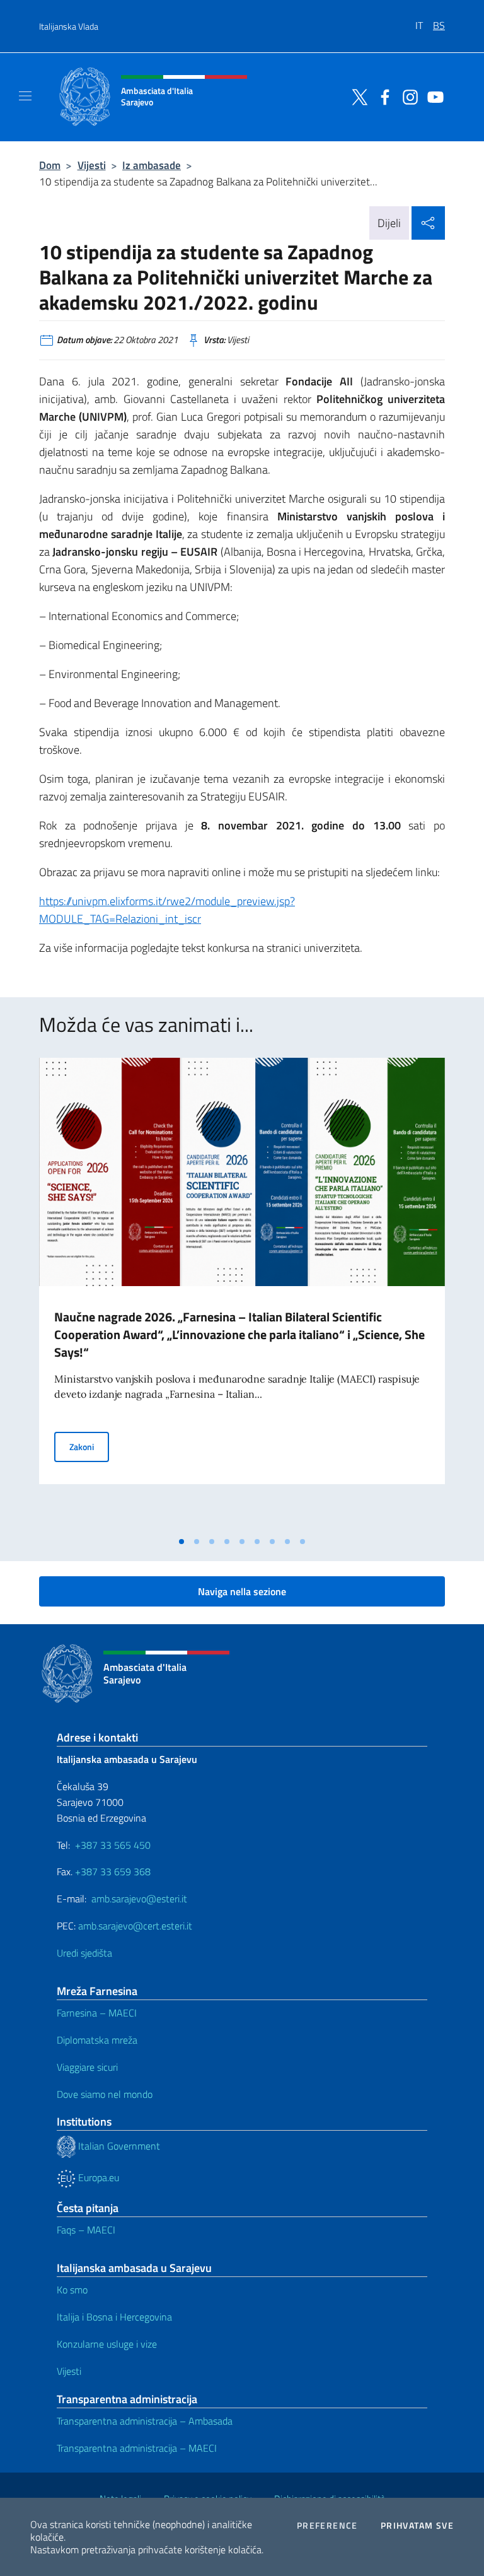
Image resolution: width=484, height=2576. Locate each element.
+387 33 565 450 (113, 1845)
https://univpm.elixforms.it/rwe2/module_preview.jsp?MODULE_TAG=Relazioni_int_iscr (167, 910)
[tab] (181, 1542)
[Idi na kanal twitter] (357, 96)
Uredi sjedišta (84, 1953)
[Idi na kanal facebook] (382, 96)
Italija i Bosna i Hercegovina (114, 2317)
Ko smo (72, 2290)
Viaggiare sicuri (87, 2067)
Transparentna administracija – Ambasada (145, 2421)
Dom (50, 165)
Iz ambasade (152, 165)
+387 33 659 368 (113, 1871)
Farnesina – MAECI (97, 2013)
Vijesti (92, 165)
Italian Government (118, 2146)
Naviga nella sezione (242, 1591)
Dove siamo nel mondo (105, 2094)
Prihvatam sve (417, 2526)
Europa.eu (97, 2177)
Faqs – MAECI (86, 2230)
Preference (327, 2526)
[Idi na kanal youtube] (432, 96)
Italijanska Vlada (69, 26)
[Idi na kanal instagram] (407, 96)
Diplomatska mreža (97, 2040)
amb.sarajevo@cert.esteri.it (135, 1926)
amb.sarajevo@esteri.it (139, 1899)
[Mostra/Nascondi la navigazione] (25, 96)
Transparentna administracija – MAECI (137, 2448)
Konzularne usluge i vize (107, 2344)
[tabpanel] (242, 1294)
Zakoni (89, 1446)
